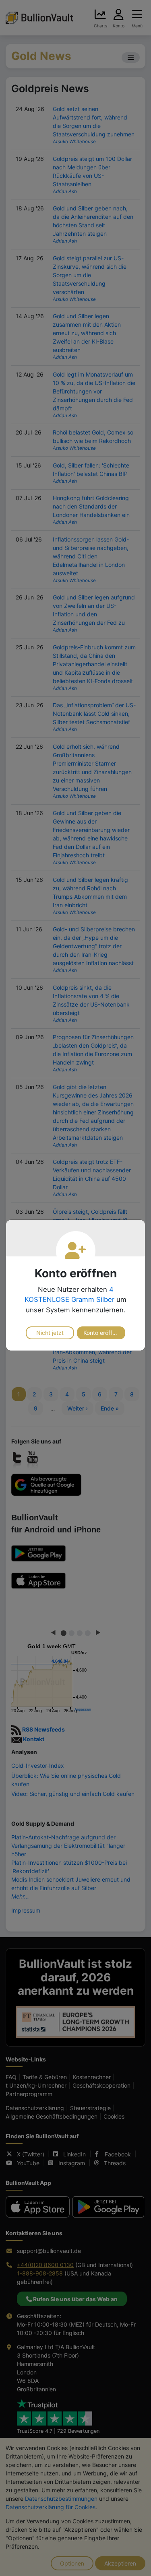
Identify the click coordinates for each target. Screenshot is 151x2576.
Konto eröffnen (103, 1333)
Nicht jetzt (50, 1333)
